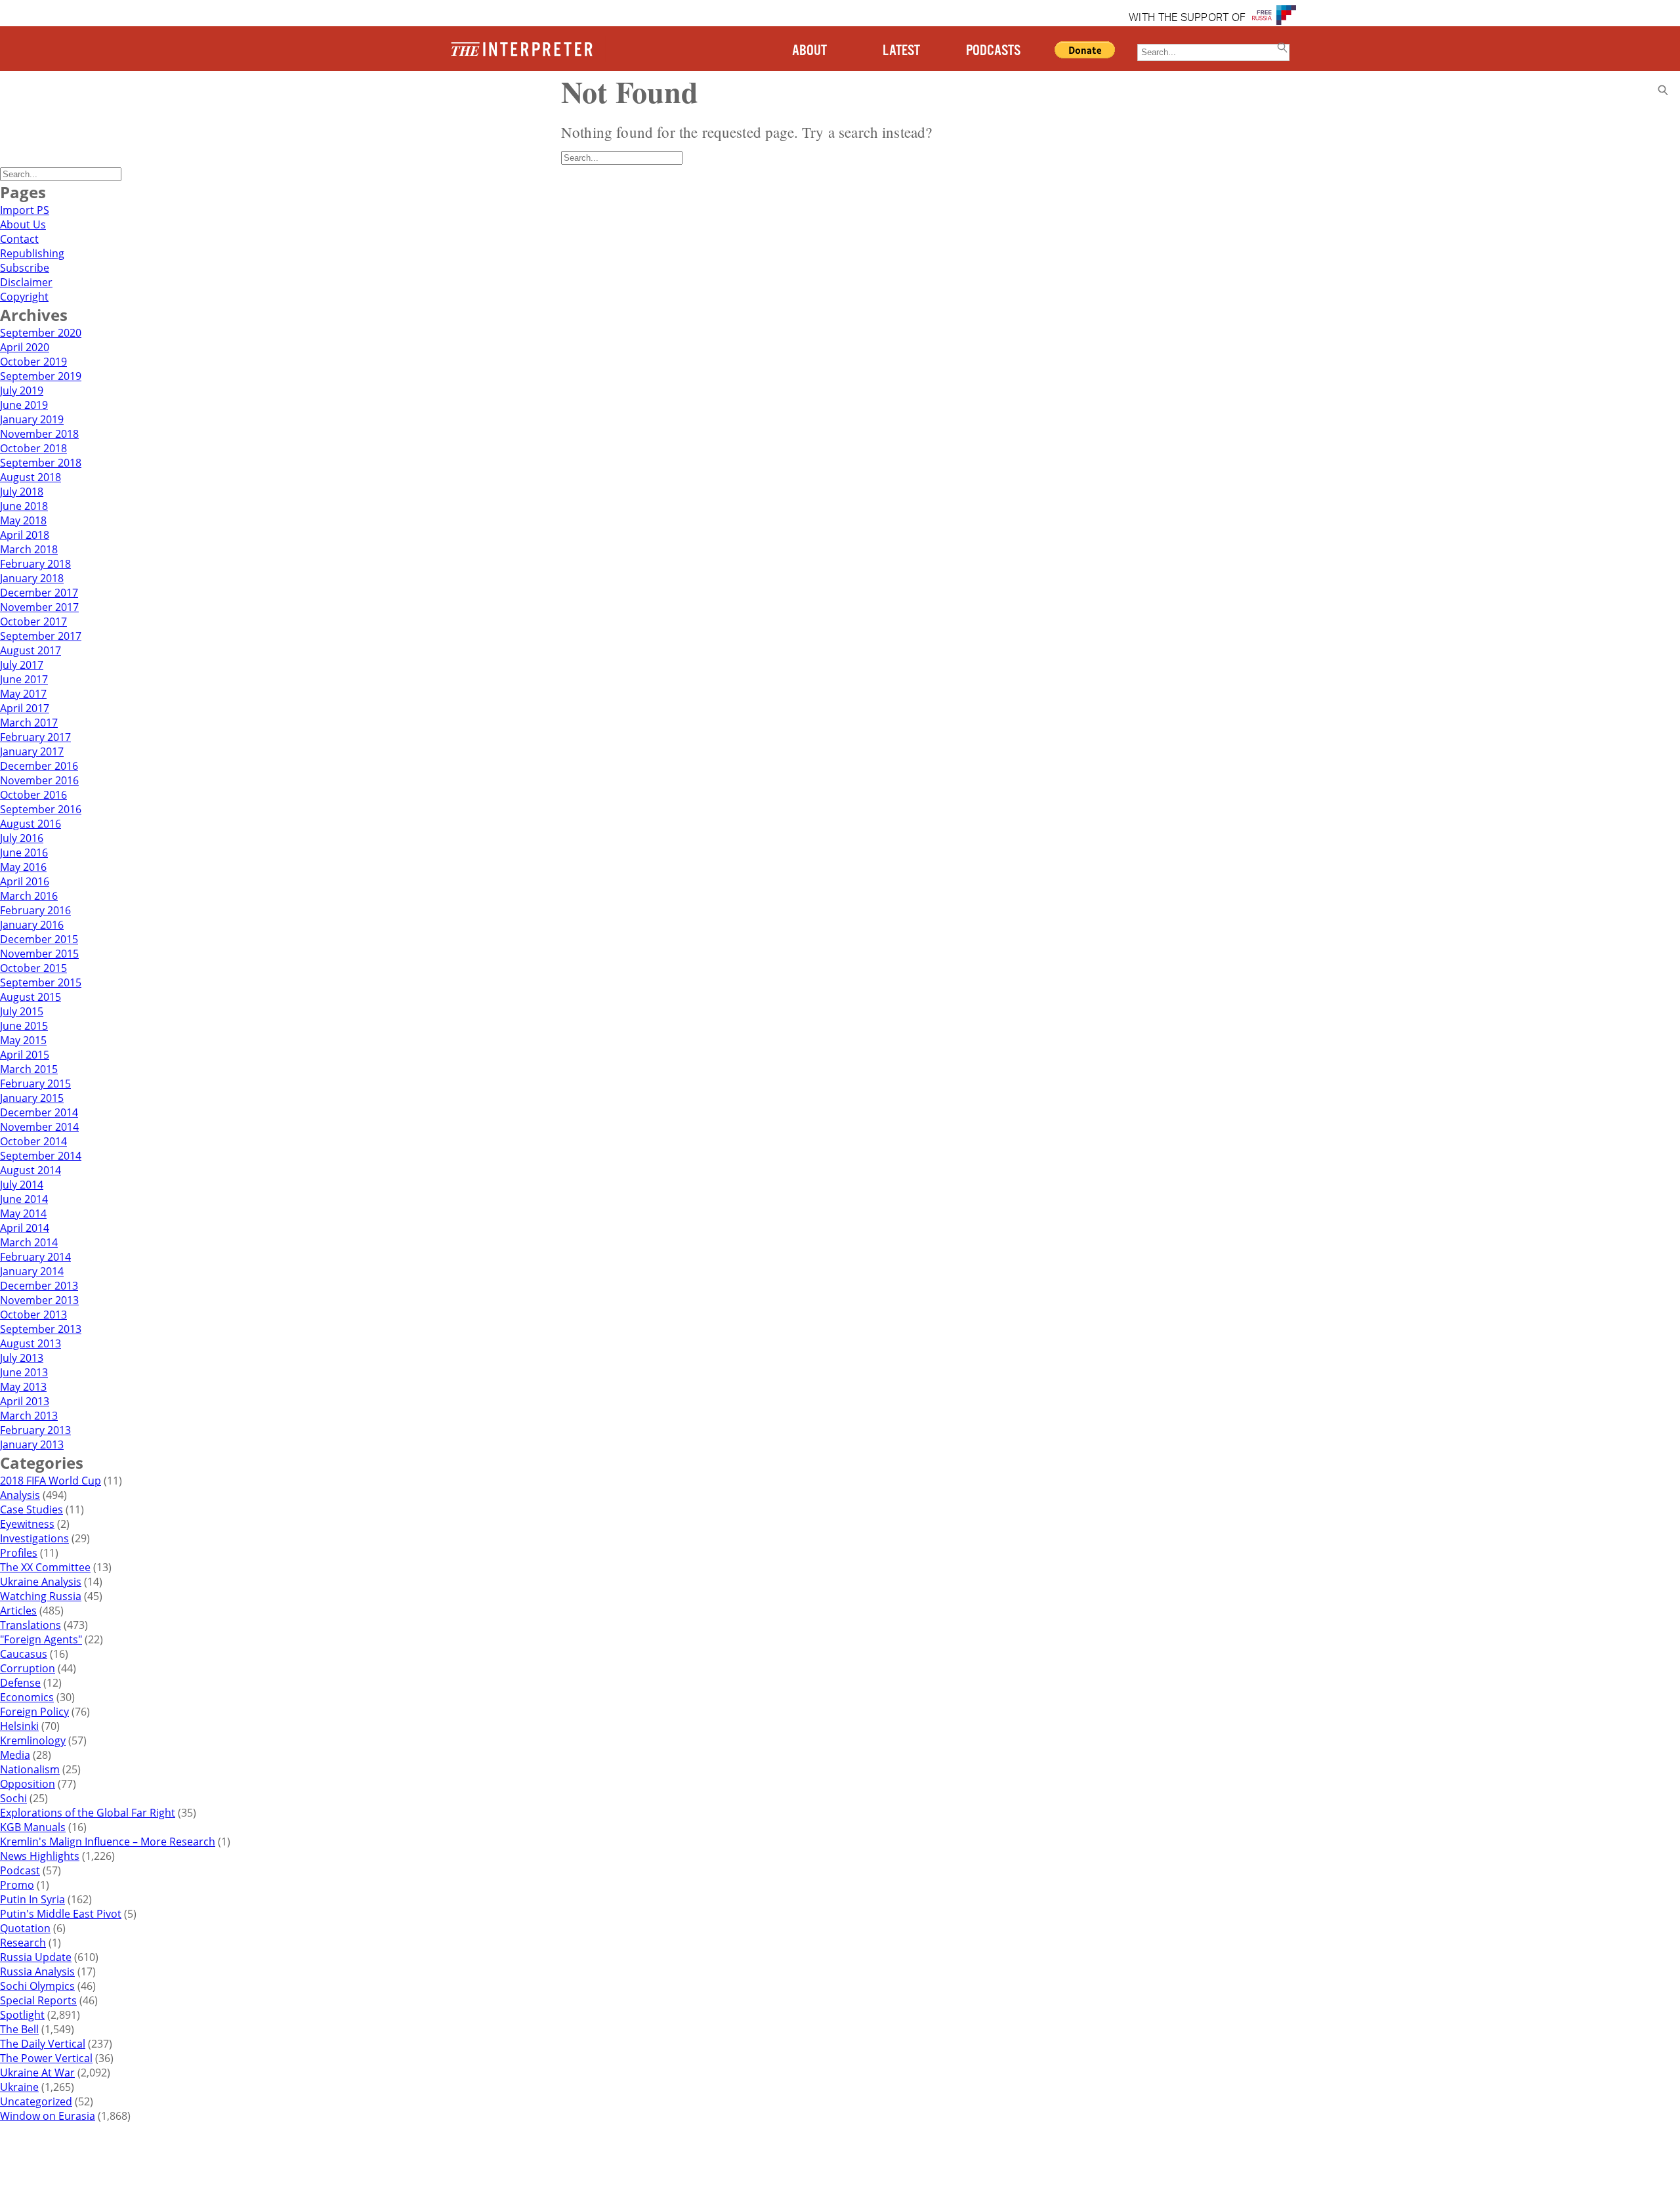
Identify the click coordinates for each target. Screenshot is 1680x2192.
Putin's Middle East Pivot (61, 1914)
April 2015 (25, 1055)
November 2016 (39, 780)
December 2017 (39, 593)
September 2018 (41, 463)
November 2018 (39, 434)
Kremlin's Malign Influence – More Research (108, 1842)
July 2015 (22, 1011)
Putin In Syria (32, 1899)
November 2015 (39, 954)
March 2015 (29, 1069)
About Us (23, 224)
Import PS (25, 210)
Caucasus (24, 1654)
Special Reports (38, 2000)
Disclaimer (26, 282)
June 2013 (24, 1372)
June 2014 (24, 1199)
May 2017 (23, 694)
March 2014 (29, 1242)
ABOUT (809, 51)
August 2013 (31, 1343)
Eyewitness (27, 1524)
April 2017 (25, 708)
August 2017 (31, 650)
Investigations (34, 1538)
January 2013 (32, 1444)
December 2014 (39, 1112)
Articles (18, 1611)
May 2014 (23, 1213)
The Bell (19, 2029)
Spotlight (22, 2015)
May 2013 (23, 1387)
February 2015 (35, 1084)
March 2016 (29, 896)
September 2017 (41, 636)
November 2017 (39, 607)
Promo (17, 1885)
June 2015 (24, 1026)
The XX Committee (45, 1567)
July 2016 (22, 838)
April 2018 (25, 535)
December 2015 (39, 939)
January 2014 (32, 1271)
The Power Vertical (46, 2058)
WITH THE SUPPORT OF (1187, 18)
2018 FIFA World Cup (51, 1481)
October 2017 (33, 622)
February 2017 (35, 737)
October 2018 (33, 448)
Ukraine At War (37, 2073)
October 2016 (33, 795)
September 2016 (41, 809)
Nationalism (30, 1769)
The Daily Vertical (43, 2044)
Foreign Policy (34, 1712)
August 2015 (31, 997)
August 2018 (31, 477)
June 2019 (24, 405)
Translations (31, 1625)
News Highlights (40, 1856)
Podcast (20, 1870)
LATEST (901, 51)
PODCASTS (993, 51)
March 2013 (29, 1416)
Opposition (28, 1784)
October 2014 (33, 1141)
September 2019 (41, 376)
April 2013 (25, 1401)
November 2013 (39, 1300)
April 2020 (25, 347)
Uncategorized (36, 2101)
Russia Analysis (37, 1971)
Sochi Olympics (37, 1986)
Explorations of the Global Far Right (88, 1813)
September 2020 (41, 333)
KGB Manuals (33, 1827)
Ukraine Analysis (41, 1582)
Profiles (19, 1553)
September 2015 (41, 982)
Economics (27, 1697)
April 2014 (25, 1228)
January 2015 (32, 1098)
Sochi (13, 1798)
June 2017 (24, 679)
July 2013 (22, 1358)
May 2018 (23, 520)
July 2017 (22, 665)
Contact (19, 239)
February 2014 (35, 1257)
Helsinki (19, 1726)
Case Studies (31, 1509)
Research (23, 1943)
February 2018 (35, 564)
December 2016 (39, 766)
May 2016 (23, 867)
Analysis (20, 1495)
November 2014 (39, 1127)
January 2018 (32, 578)
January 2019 (32, 419)
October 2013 (33, 1315)
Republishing (32, 253)
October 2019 (33, 362)
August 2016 (31, 824)
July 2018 (22, 492)
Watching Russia (41, 1596)
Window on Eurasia (48, 2116)
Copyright (24, 297)
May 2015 (23, 1040)
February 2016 (35, 910)
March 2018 (29, 549)
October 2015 (33, 968)
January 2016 (32, 925)
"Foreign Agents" (41, 1639)
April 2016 (25, 881)
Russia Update (36, 1957)
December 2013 (39, 1286)
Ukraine (19, 2087)
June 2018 (24, 506)
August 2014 (31, 1170)
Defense (20, 1683)
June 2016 (24, 853)
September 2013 (41, 1329)
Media (15, 1755)
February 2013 (35, 1430)
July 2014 (22, 1185)
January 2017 (32, 751)
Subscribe (25, 268)
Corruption (28, 1668)
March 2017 (29, 723)
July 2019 (22, 390)
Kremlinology (33, 1740)
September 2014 (41, 1156)
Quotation (25, 1928)
